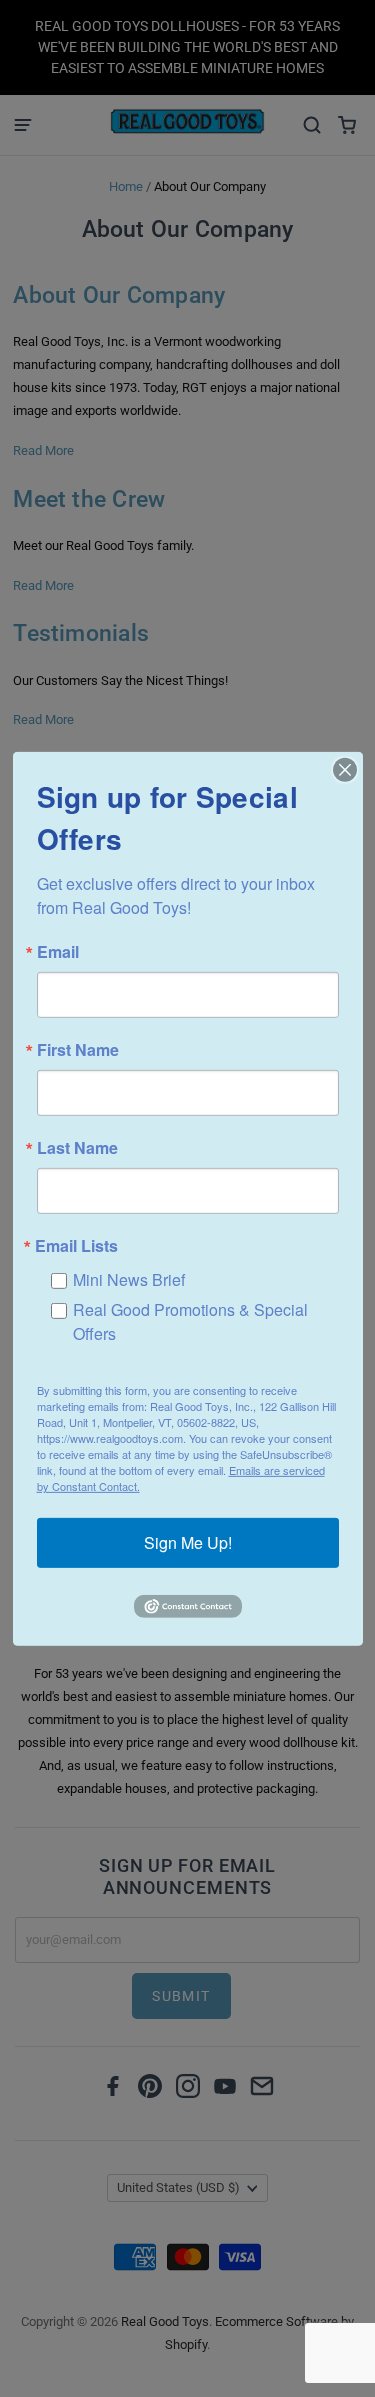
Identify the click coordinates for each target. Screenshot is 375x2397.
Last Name (77, 1147)
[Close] (345, 769)
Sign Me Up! (188, 1542)
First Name (78, 1049)
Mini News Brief (129, 1278)
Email (58, 951)
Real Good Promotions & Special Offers (190, 1320)
